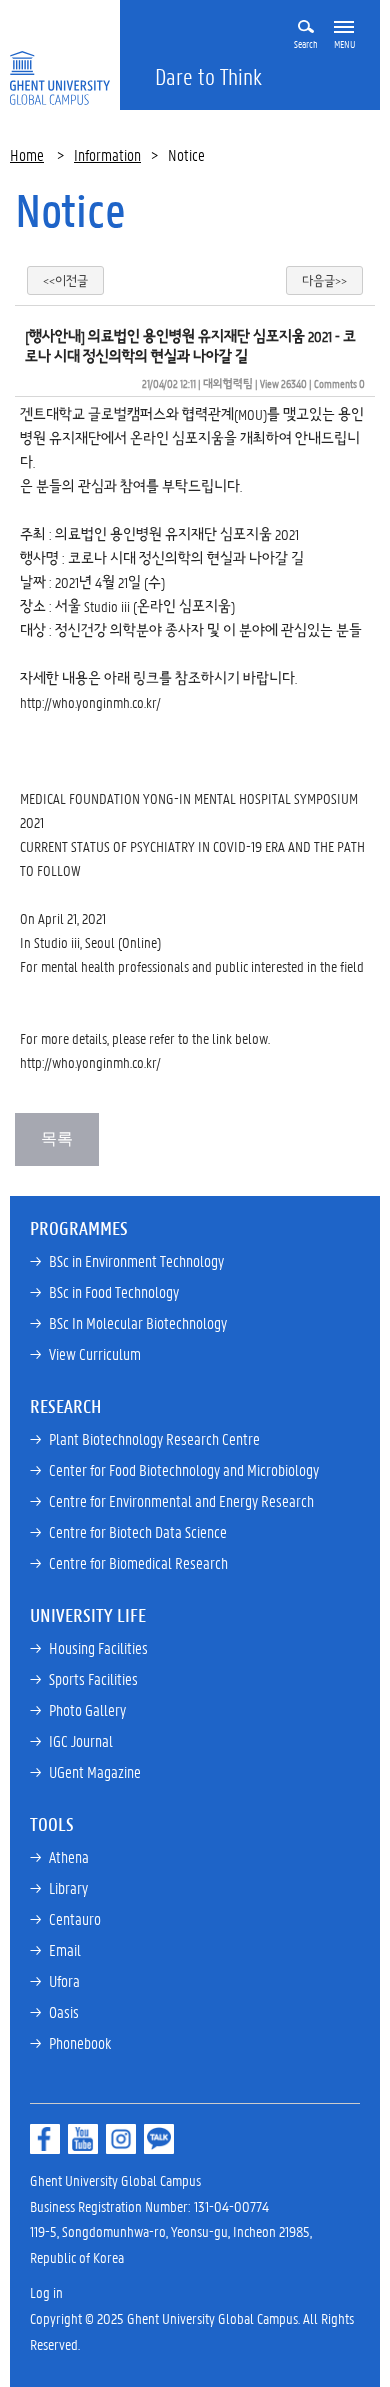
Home (27, 154)
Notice (70, 210)
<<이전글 (65, 280)
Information (107, 154)
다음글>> (324, 280)
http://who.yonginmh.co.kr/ (90, 702)
